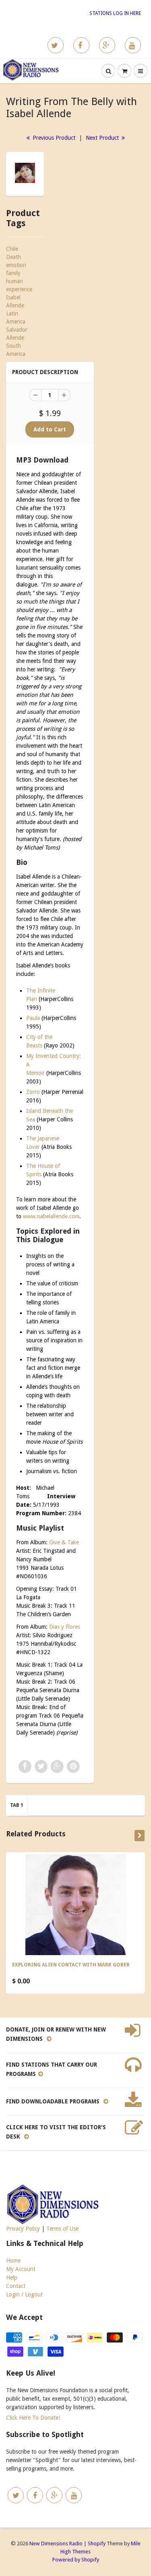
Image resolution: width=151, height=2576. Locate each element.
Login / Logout (24, 2294)
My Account (21, 2269)
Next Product (103, 138)
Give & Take (64, 1542)
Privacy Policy (23, 2229)
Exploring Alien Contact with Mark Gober (71, 1965)
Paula (33, 1018)
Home (13, 2261)
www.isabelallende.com (51, 1216)
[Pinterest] (107, 45)
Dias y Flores (65, 1627)
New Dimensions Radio (56, 2543)
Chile (12, 249)
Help (12, 2277)
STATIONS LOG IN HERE (115, 13)
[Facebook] (81, 45)
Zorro (33, 1092)
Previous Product (53, 138)
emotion (16, 265)
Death (13, 257)
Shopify (97, 2543)
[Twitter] (56, 45)
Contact (16, 2286)
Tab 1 (17, 1805)
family (13, 273)
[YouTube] (133, 45)
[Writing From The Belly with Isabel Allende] (25, 173)
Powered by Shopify (76, 2560)
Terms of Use (62, 2229)
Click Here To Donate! (33, 2418)
